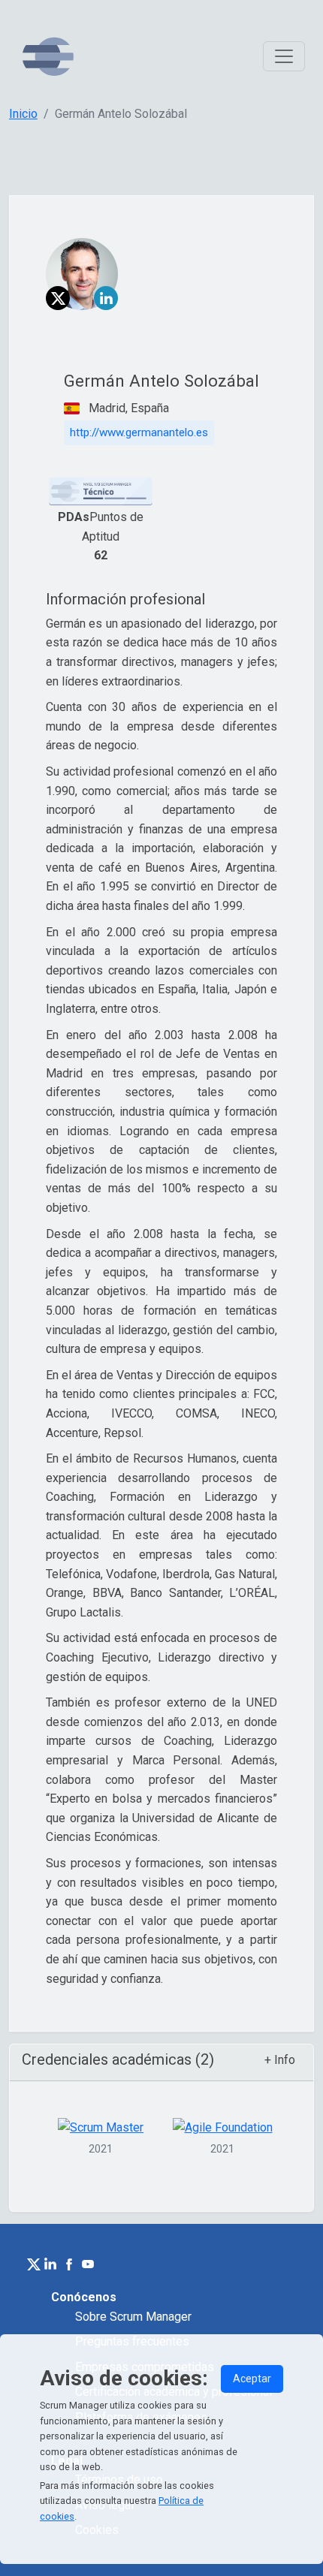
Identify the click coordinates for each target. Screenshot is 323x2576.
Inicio (23, 114)
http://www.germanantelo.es (139, 432)
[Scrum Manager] (48, 57)
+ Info (280, 2060)
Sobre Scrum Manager (133, 2317)
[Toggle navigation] (284, 56)
